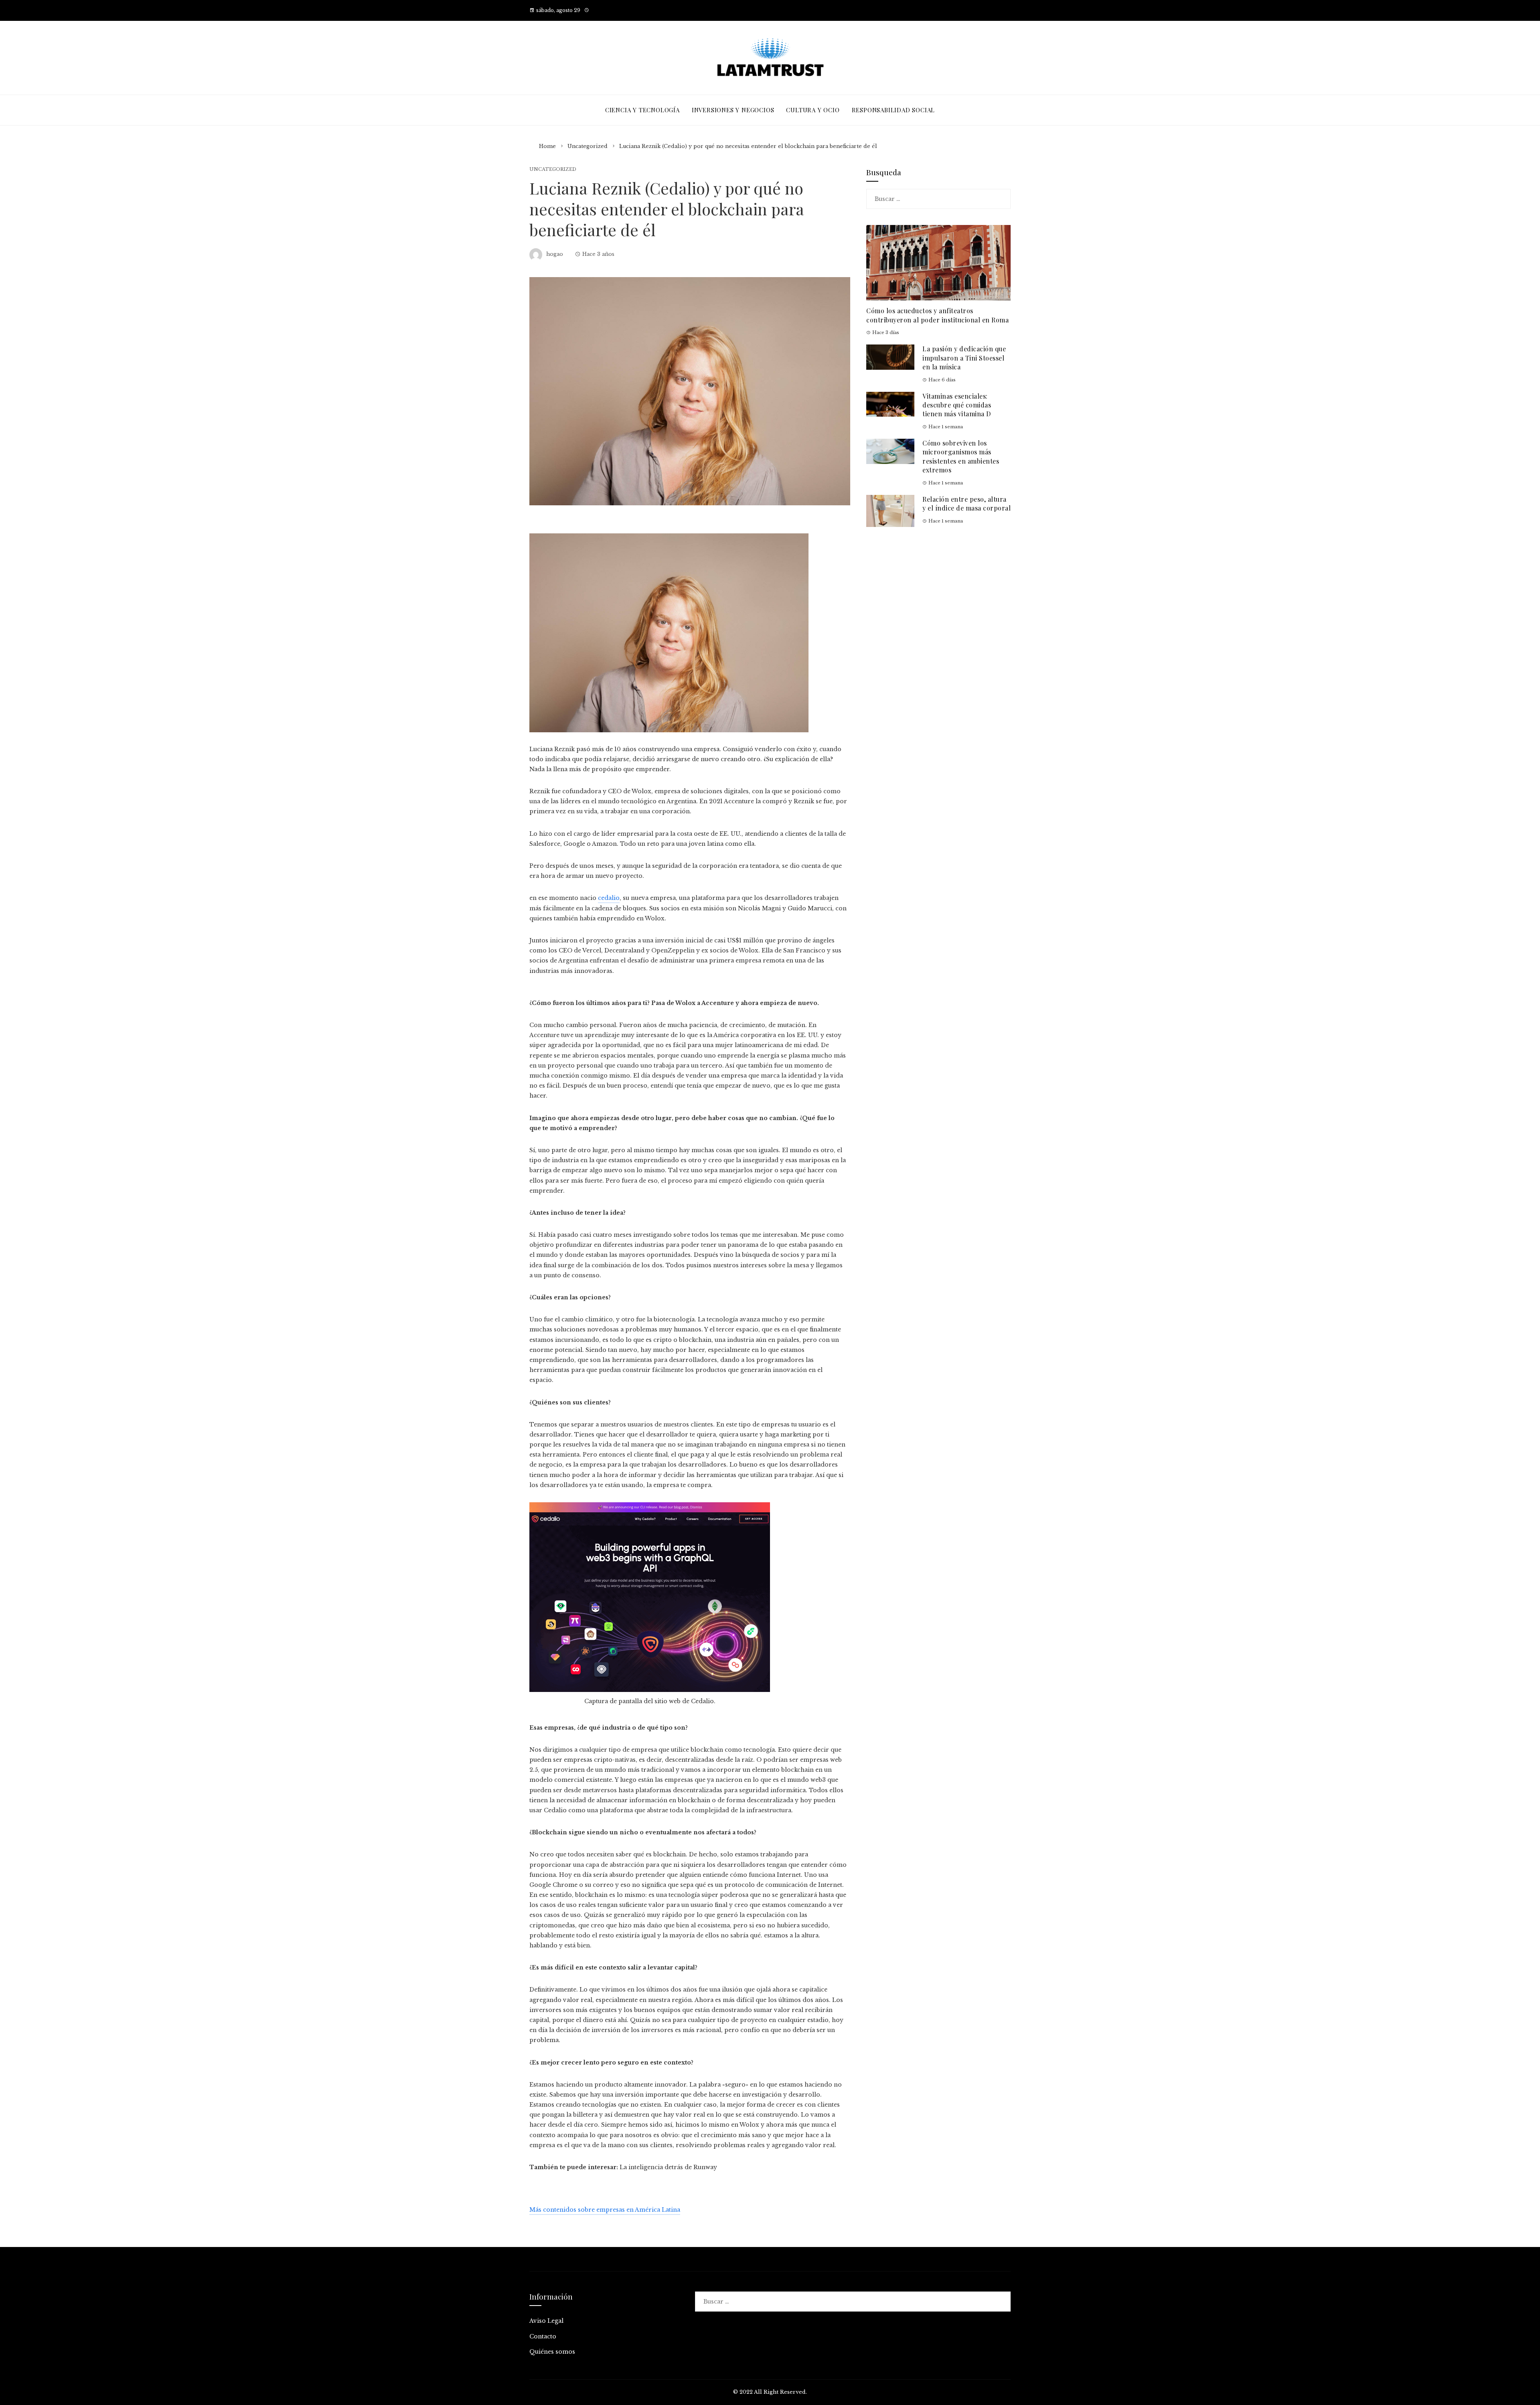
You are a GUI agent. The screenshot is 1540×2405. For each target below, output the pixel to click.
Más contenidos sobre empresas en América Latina (605, 2210)
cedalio (609, 898)
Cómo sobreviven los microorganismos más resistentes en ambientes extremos (961, 456)
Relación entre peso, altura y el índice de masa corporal (967, 503)
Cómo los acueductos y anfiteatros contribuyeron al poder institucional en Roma (937, 315)
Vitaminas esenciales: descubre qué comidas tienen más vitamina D (957, 405)
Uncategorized (553, 169)
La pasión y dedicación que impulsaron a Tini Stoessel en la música (964, 358)
